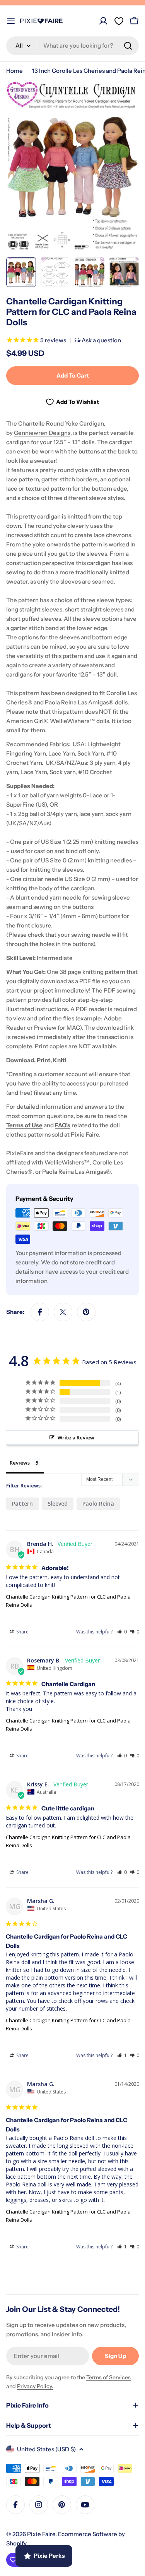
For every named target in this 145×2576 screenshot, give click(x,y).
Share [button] (22, 1632)
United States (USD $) (46, 2449)
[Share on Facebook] (40, 1312)
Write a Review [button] (76, 1437)
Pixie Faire (41, 2534)
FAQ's (63, 1125)
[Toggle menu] (11, 21)
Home (14, 71)
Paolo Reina (98, 1504)
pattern (22, 1504)
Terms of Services (108, 2377)
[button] (122, 1632)
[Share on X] (63, 1312)
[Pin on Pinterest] (86, 1312)
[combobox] (72, 46)
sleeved (58, 1504)
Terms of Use (24, 1125)
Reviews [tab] (20, 1463)
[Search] (128, 46)
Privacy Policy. (35, 2386)
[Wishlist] (119, 21)
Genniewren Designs (42, 433)
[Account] (103, 21)
